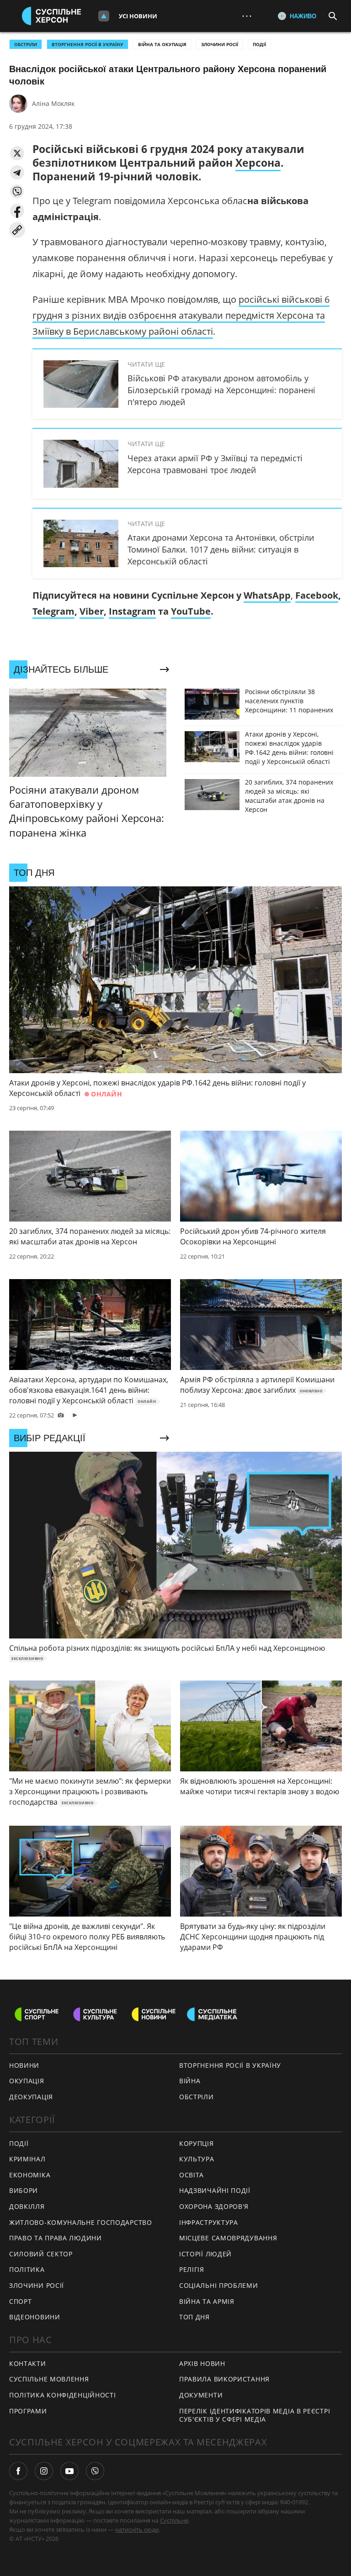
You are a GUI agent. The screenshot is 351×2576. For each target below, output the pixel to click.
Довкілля (27, 2206)
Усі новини (138, 16)
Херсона (258, 163)
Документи (201, 2395)
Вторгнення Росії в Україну (88, 44)
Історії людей (205, 2254)
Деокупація (31, 2097)
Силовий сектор (41, 2254)
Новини (24, 2065)
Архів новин (202, 2363)
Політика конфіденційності (63, 2395)
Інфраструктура (209, 2222)
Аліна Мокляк (53, 103)
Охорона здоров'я (214, 2206)
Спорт (21, 2301)
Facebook (317, 595)
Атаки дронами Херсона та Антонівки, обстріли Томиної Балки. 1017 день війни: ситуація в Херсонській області (221, 549)
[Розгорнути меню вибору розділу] (104, 16)
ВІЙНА (190, 2081)
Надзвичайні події (215, 2190)
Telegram (53, 611)
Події (259, 44)
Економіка (30, 2175)
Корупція (197, 2143)
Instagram (132, 611)
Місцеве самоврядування (228, 2238)
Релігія (192, 2269)
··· (247, 16)
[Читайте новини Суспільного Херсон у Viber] (95, 2471)
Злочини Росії (220, 44)
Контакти (28, 2363)
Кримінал (27, 2159)
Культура (197, 2159)
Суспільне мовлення (49, 2379)
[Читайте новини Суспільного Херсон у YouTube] (69, 2471)
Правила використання (224, 2379)
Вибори (24, 2190)
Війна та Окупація (162, 44)
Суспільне (174, 2520)
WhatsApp (267, 595)
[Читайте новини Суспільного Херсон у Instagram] (44, 2471)
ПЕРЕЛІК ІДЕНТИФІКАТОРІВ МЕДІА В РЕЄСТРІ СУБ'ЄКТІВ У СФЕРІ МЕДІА (255, 2415)
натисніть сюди (137, 2529)
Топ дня (194, 2317)
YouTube (191, 611)
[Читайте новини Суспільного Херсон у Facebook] (18, 2471)
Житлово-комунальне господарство (81, 2222)
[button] (17, 153)
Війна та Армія (207, 2301)
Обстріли (26, 44)
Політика (27, 2269)
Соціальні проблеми (219, 2285)
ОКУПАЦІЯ (27, 2081)
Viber (92, 611)
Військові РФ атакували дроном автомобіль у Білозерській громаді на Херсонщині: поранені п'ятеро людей (221, 390)
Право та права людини (56, 2238)
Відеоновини (35, 2317)
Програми (28, 2411)
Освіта (191, 2175)
